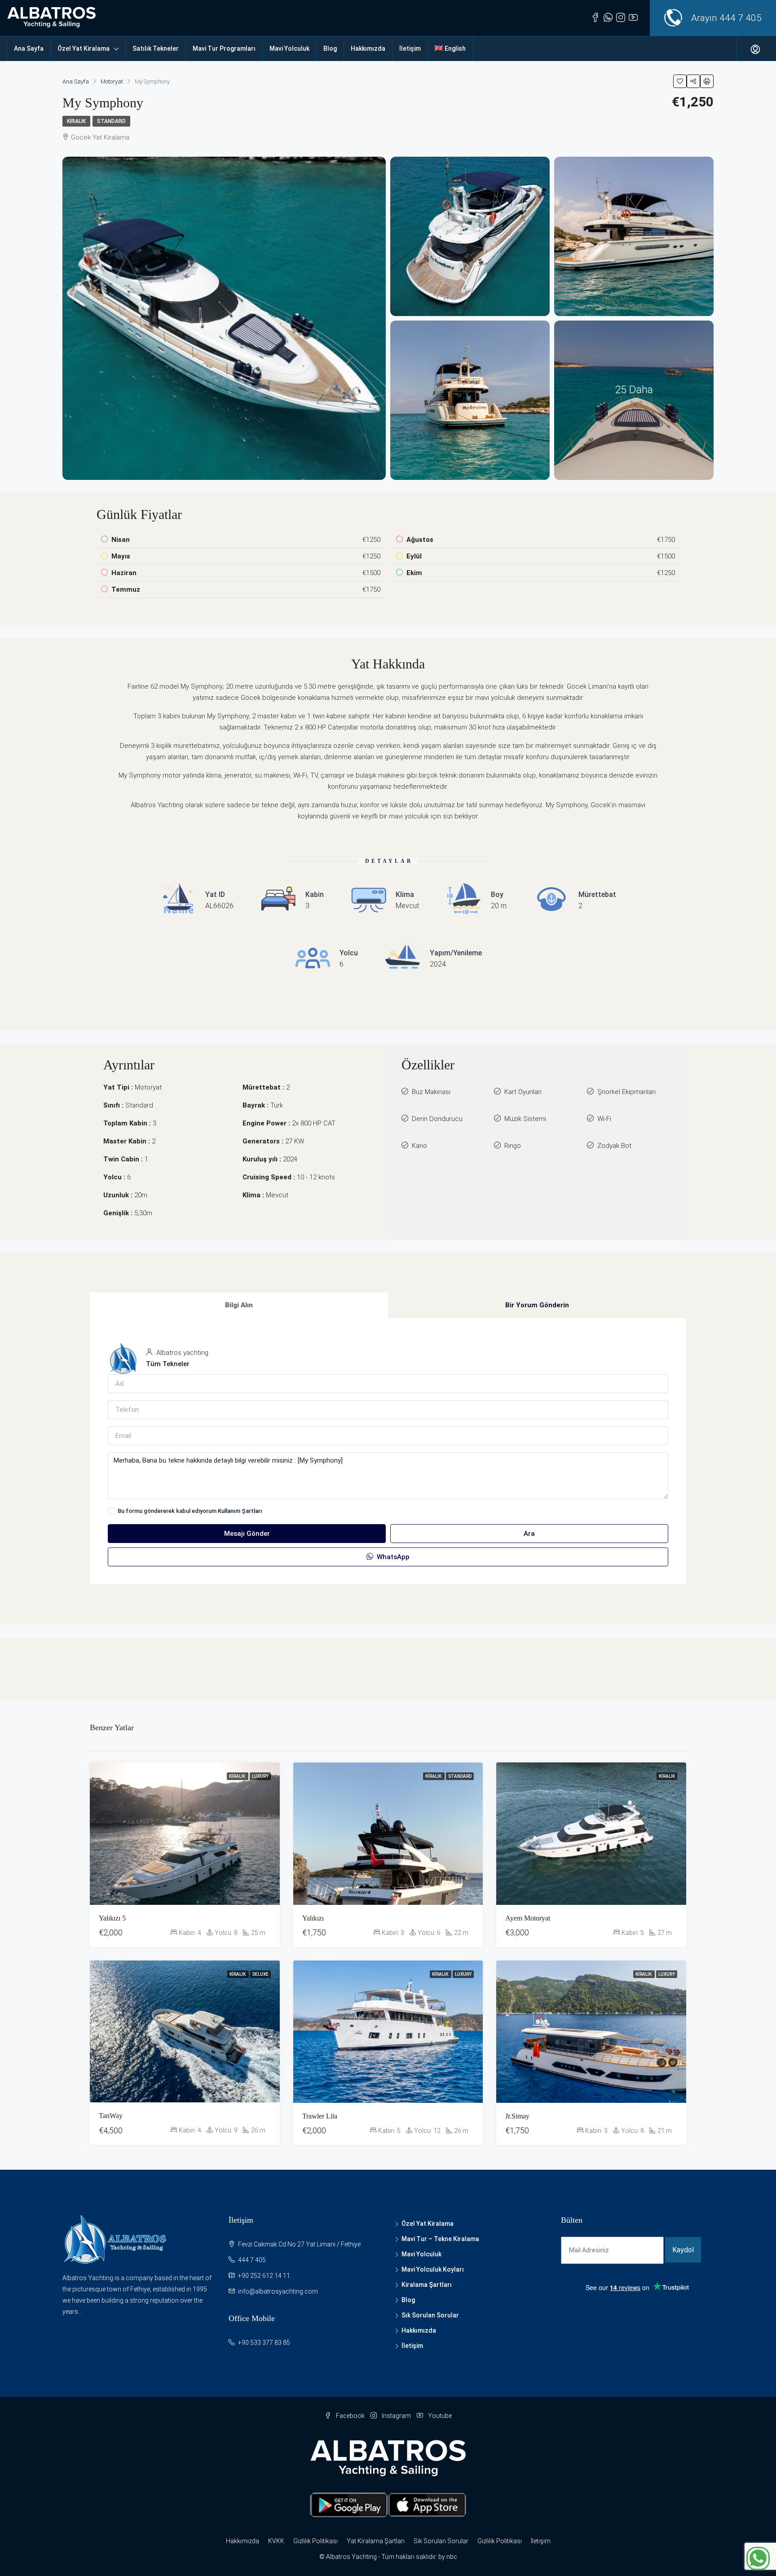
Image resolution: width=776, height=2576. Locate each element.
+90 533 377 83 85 (264, 2343)
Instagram (396, 2416)
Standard (111, 121)
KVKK (276, 2541)
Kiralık (76, 121)
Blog (330, 48)
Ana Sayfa (29, 48)
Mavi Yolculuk (289, 48)
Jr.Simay (517, 2116)
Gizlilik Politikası (315, 2541)
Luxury (260, 1776)
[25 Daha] (634, 400)
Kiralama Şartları (427, 2285)
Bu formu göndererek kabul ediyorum (190, 1511)
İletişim (410, 48)
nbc (452, 2557)
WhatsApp (392, 1557)
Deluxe (260, 1974)
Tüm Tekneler (168, 1364)
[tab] (239, 1305)
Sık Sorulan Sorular (430, 2315)
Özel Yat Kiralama (84, 48)
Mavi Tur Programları (224, 48)
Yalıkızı (313, 1918)
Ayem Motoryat (528, 1918)
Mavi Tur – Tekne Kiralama (440, 2239)
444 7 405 (741, 18)
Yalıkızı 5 (112, 1918)
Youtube (439, 2416)
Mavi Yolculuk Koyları (433, 2269)
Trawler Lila (320, 2116)
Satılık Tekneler (156, 48)
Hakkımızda (368, 48)
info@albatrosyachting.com (278, 2291)
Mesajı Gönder (247, 1534)
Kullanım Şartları (240, 1511)
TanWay (111, 2116)
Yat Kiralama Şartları (376, 2541)
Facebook (350, 2416)
